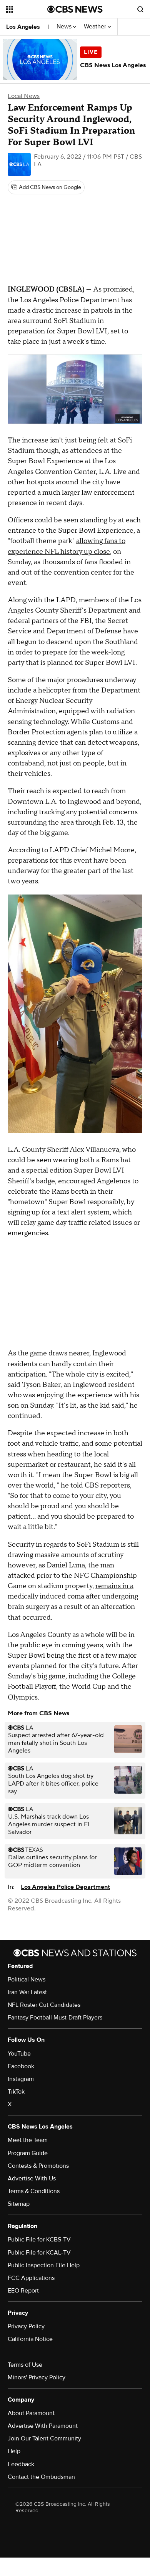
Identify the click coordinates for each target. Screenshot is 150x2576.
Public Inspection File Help (44, 2265)
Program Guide (28, 2153)
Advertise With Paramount (43, 2426)
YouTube (19, 2054)
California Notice (30, 2339)
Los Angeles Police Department (65, 1887)
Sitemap (19, 2204)
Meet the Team (28, 2140)
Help (14, 2451)
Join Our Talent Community (44, 2439)
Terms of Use (25, 2365)
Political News (27, 1980)
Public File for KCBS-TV (39, 2240)
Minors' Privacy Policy (37, 2377)
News (65, 27)
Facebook (21, 2066)
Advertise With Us (32, 2178)
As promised (113, 289)
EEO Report (23, 2291)
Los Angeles (23, 27)
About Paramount (31, 2413)
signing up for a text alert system (59, 1212)
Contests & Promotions (38, 2166)
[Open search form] (140, 9)
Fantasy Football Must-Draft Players (55, 2018)
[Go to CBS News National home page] (75, 9)
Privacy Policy (26, 2326)
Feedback (21, 2464)
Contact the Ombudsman (41, 2477)
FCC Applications (31, 2278)
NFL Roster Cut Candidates (44, 2005)
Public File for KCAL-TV (39, 2253)
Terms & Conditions (34, 2191)
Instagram (21, 2079)
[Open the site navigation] (27, 9)
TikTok (16, 2092)
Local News (24, 96)
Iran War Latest (27, 1992)
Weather (96, 27)
